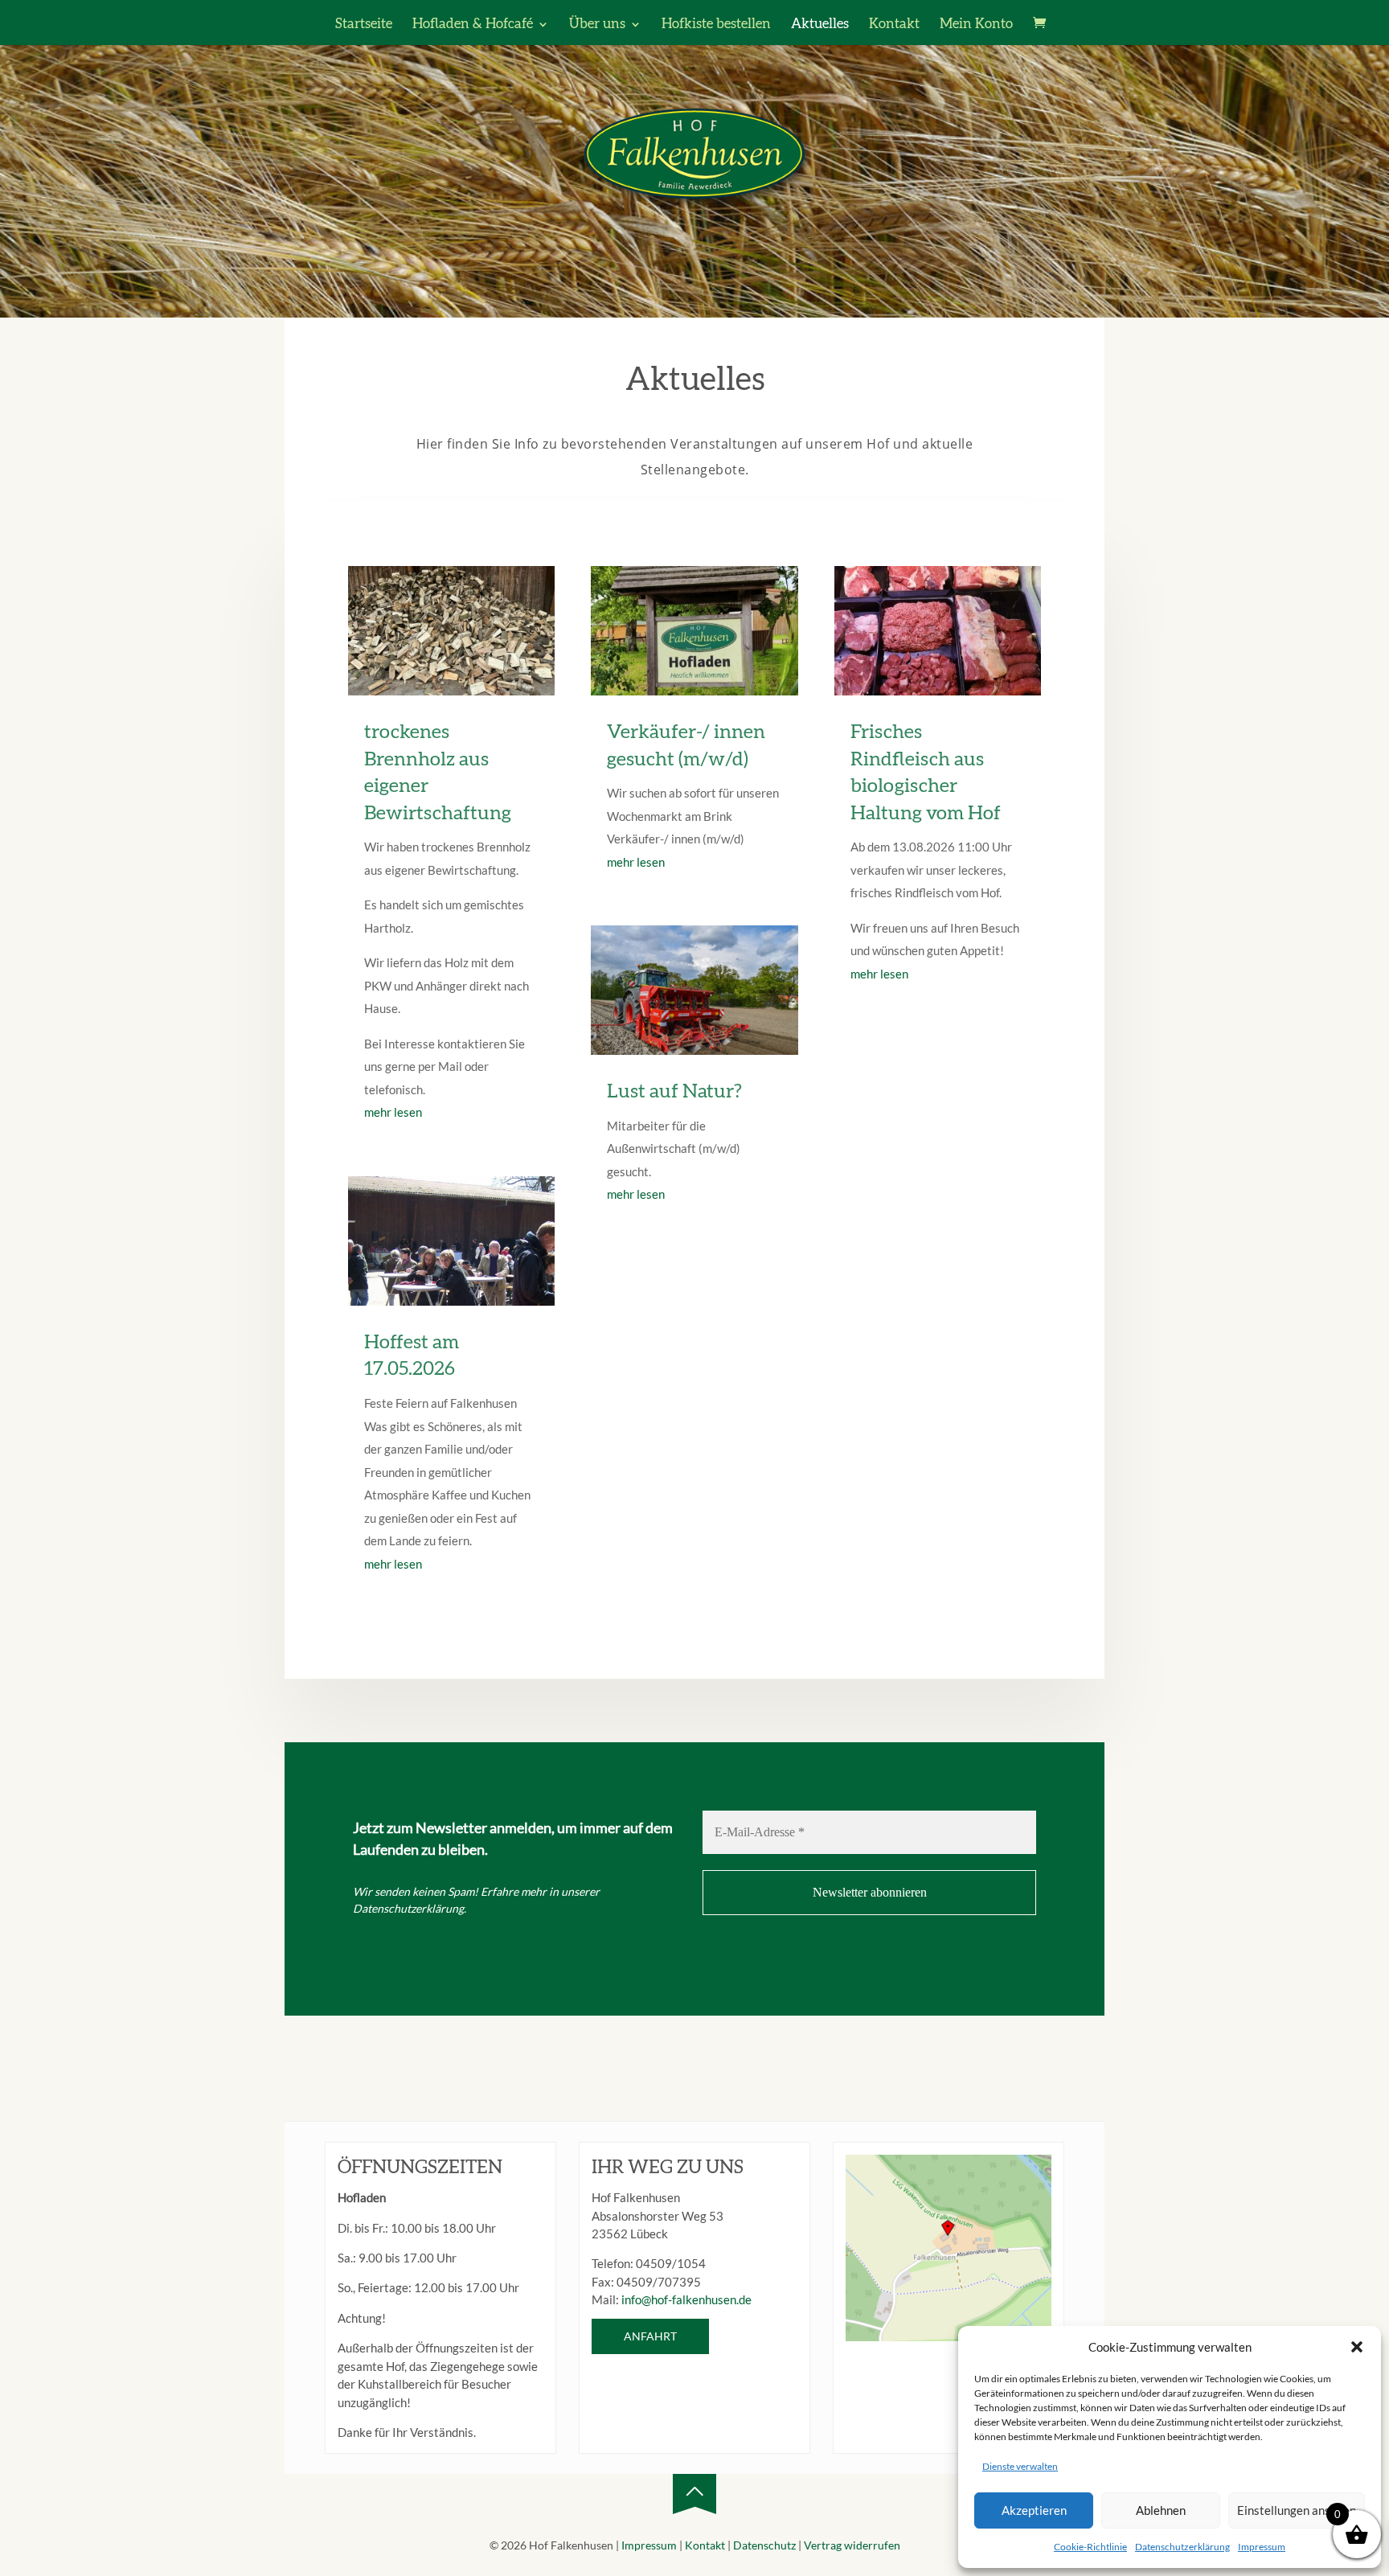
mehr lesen (393, 1112)
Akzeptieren (1034, 2510)
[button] (1357, 2347)
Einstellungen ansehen (1297, 2510)
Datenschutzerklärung (1182, 2547)
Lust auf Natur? (674, 1092)
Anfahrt (650, 2336)
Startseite (364, 25)
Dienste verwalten (1020, 2466)
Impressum (1262, 2547)
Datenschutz (764, 2545)
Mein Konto (976, 25)
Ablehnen (1161, 2510)
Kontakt (894, 25)
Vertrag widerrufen (852, 2545)
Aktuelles (820, 25)
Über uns (597, 25)
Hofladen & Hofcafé (473, 25)
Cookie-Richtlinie (1090, 2547)
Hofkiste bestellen (716, 25)
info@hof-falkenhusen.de (686, 2299)
